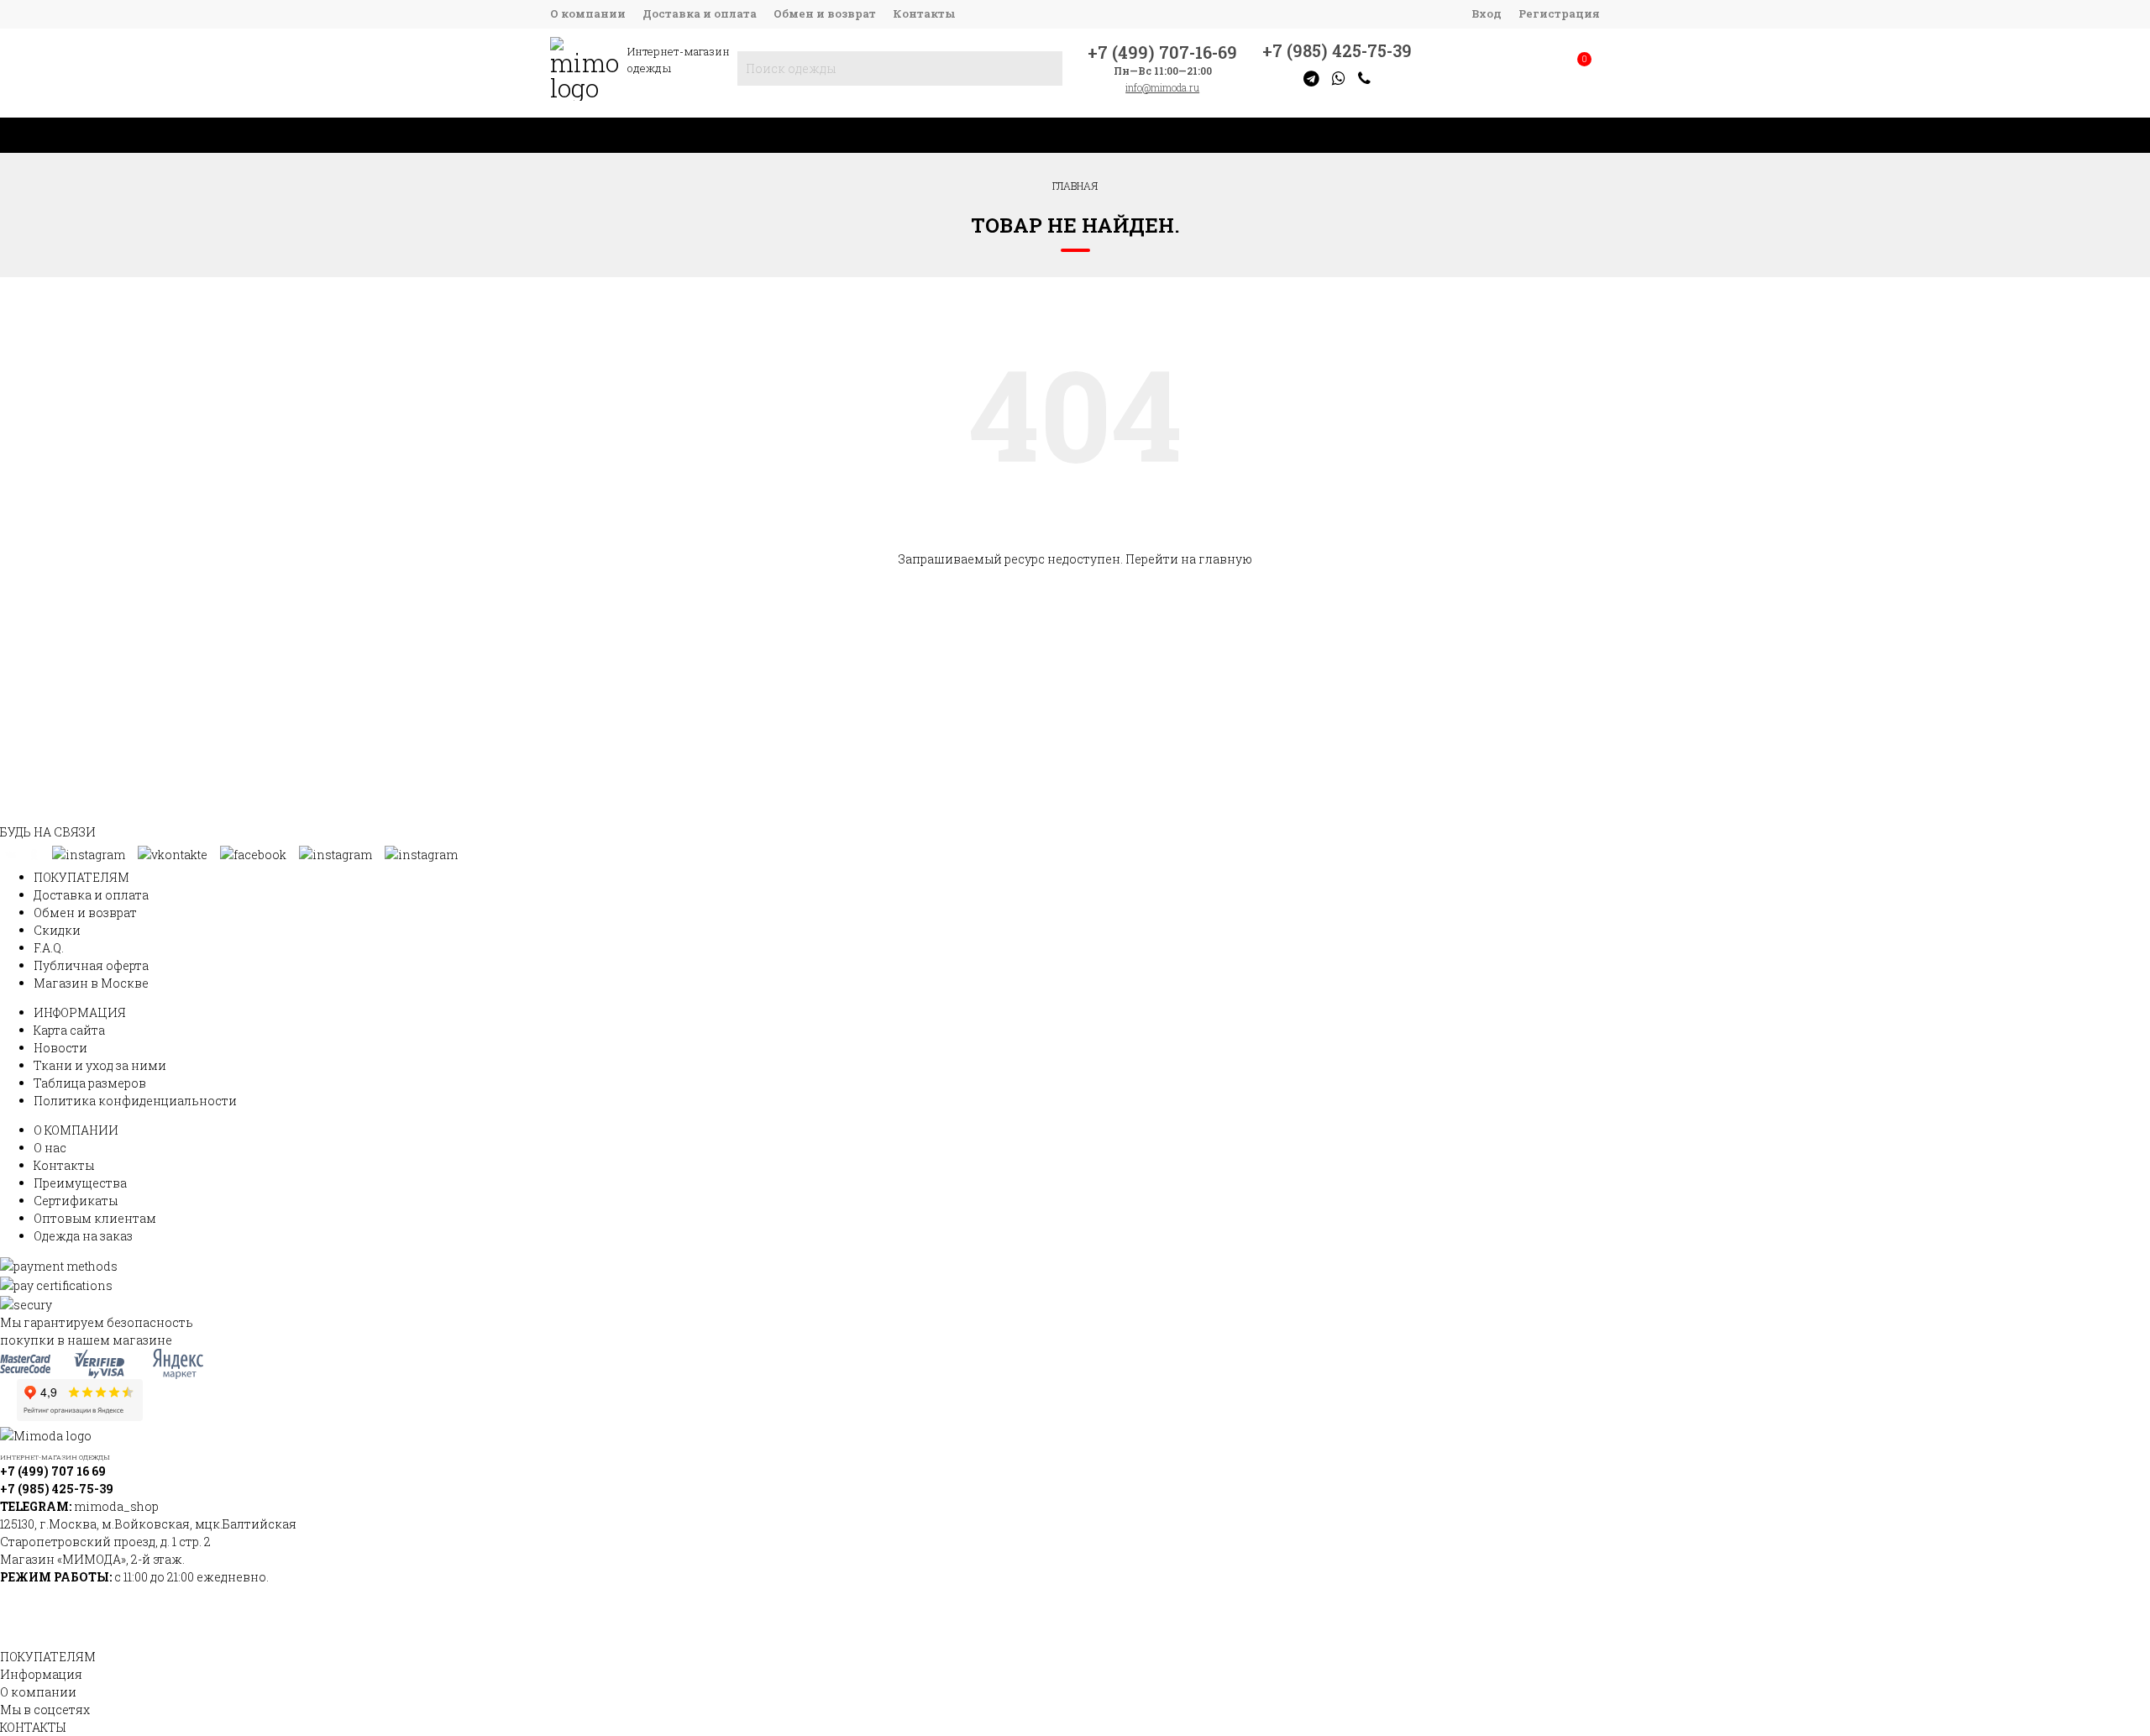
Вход (1487, 13)
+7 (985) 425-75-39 (1337, 50)
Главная (1075, 186)
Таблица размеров (90, 1083)
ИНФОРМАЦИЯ (80, 1012)
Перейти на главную (1189, 559)
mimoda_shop (116, 1506)
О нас (50, 1148)
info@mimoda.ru (1162, 87)
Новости (60, 1048)
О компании (588, 13)
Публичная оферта (91, 965)
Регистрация (1559, 13)
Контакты (924, 13)
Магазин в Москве (91, 983)
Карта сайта (69, 1030)
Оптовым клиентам (95, 1218)
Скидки (57, 930)
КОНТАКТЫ (33, 1727)
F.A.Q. (49, 948)
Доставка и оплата (700, 13)
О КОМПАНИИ (76, 1130)
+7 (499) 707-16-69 (1162, 52)
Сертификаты (76, 1201)
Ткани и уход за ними (100, 1065)
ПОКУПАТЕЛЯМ (81, 877)
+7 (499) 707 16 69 (53, 1471)
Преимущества (80, 1183)
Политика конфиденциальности (135, 1101)
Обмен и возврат (825, 13)
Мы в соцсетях (45, 1710)
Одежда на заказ (83, 1236)
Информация (41, 1674)
